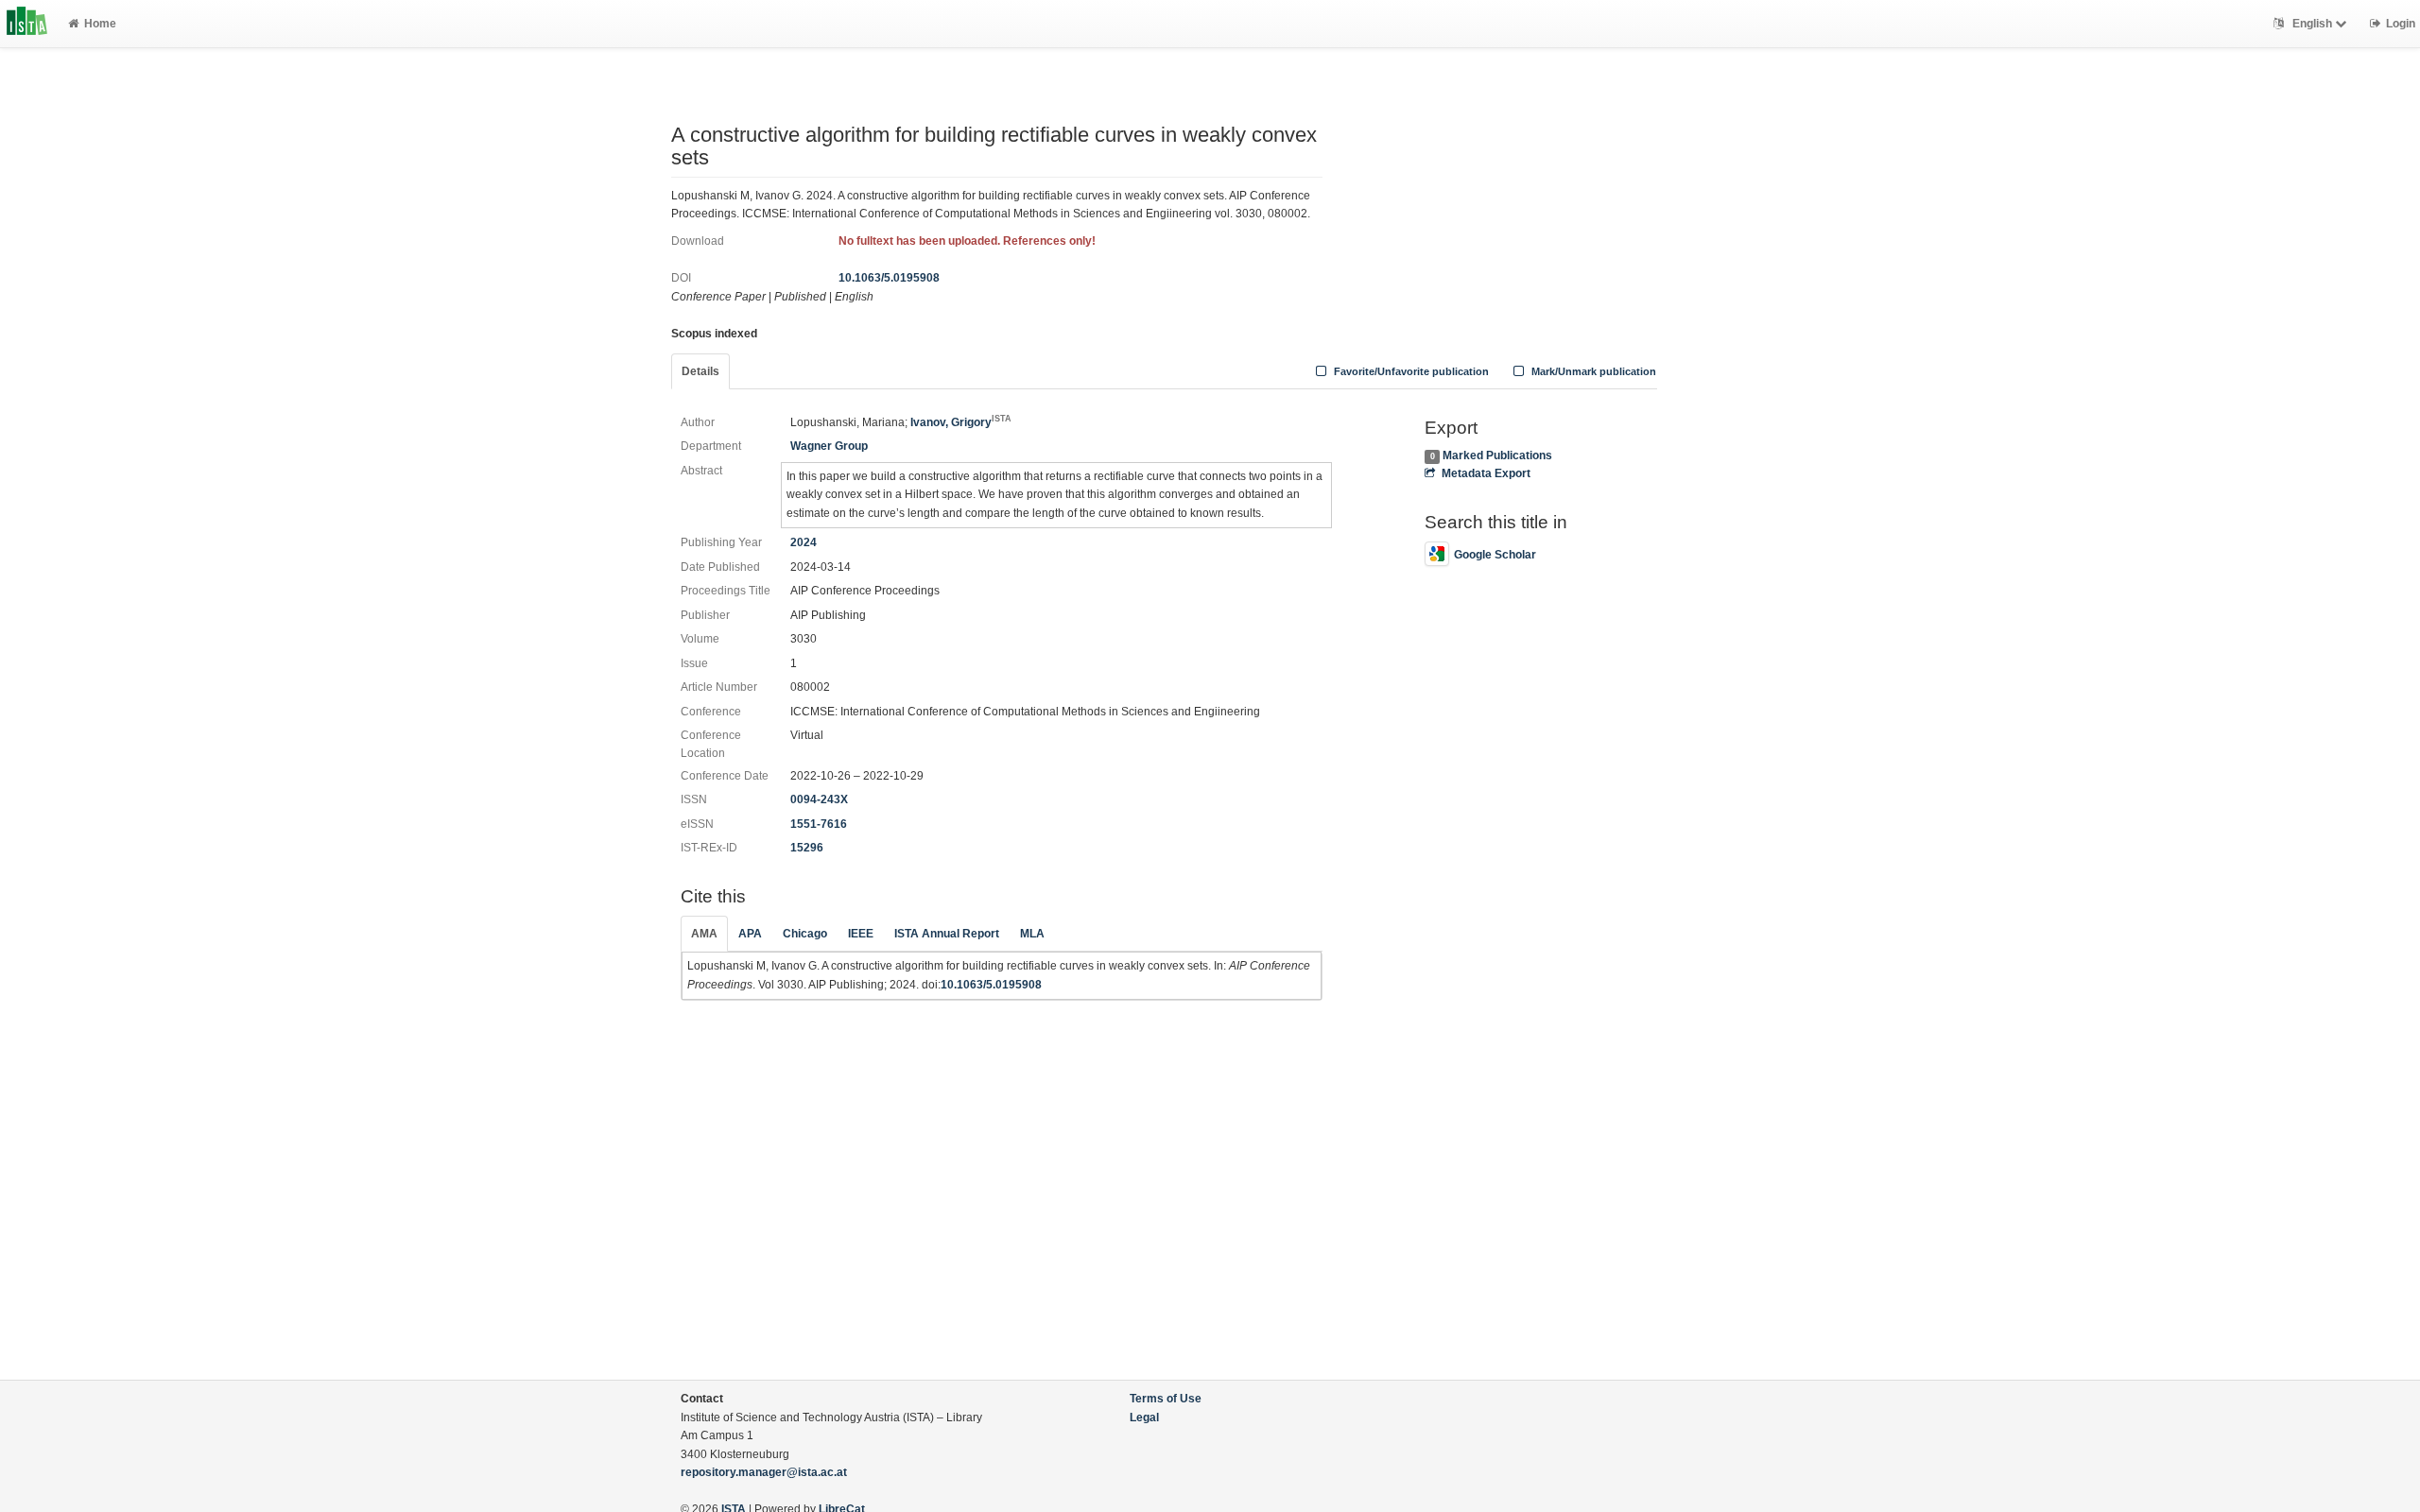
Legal (1144, 1417)
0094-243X (819, 799)
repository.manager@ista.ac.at (764, 1472)
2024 (804, 542)
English (2312, 24)
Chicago (805, 934)
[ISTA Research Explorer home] (27, 24)
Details (700, 371)
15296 (807, 848)
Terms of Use (1166, 1399)
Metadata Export (1486, 473)
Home (100, 24)
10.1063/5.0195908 (889, 278)
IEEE (861, 934)
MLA (1032, 934)
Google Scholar (1495, 555)
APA (750, 934)
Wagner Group (829, 446)
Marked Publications (1497, 455)
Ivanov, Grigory (961, 422)
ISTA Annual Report (947, 934)
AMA (704, 934)
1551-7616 (819, 824)
